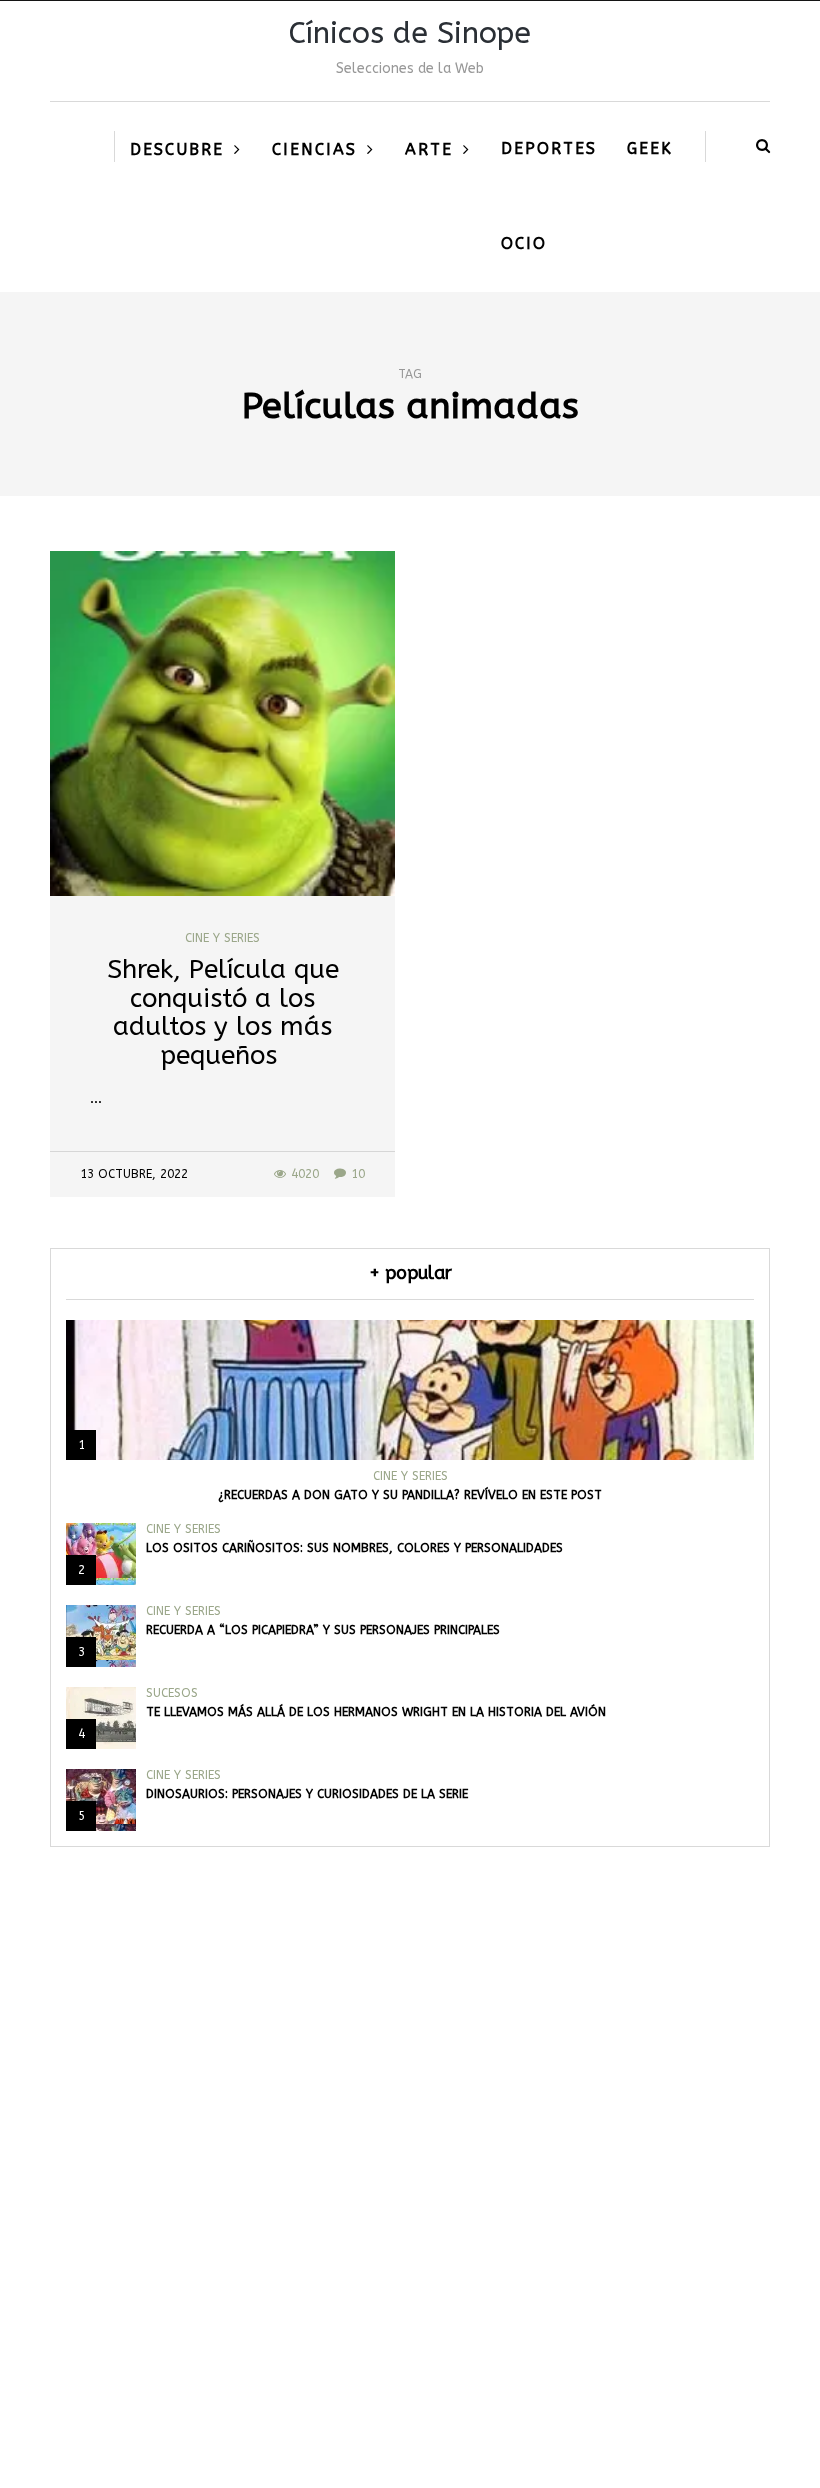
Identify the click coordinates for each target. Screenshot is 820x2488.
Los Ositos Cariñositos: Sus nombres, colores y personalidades (354, 1548)
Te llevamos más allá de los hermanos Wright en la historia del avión (376, 1712)
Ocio (524, 243)
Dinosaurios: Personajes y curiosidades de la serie (307, 1794)
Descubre (177, 149)
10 (358, 1174)
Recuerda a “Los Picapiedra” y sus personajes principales (323, 1630)
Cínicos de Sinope (410, 33)
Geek (650, 148)
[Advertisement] (410, 2234)
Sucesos (172, 1693)
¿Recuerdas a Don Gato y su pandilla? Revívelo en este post (410, 1495)
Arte (429, 149)
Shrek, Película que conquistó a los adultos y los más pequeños (223, 1012)
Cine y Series (222, 938)
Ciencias (314, 149)
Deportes (549, 148)
